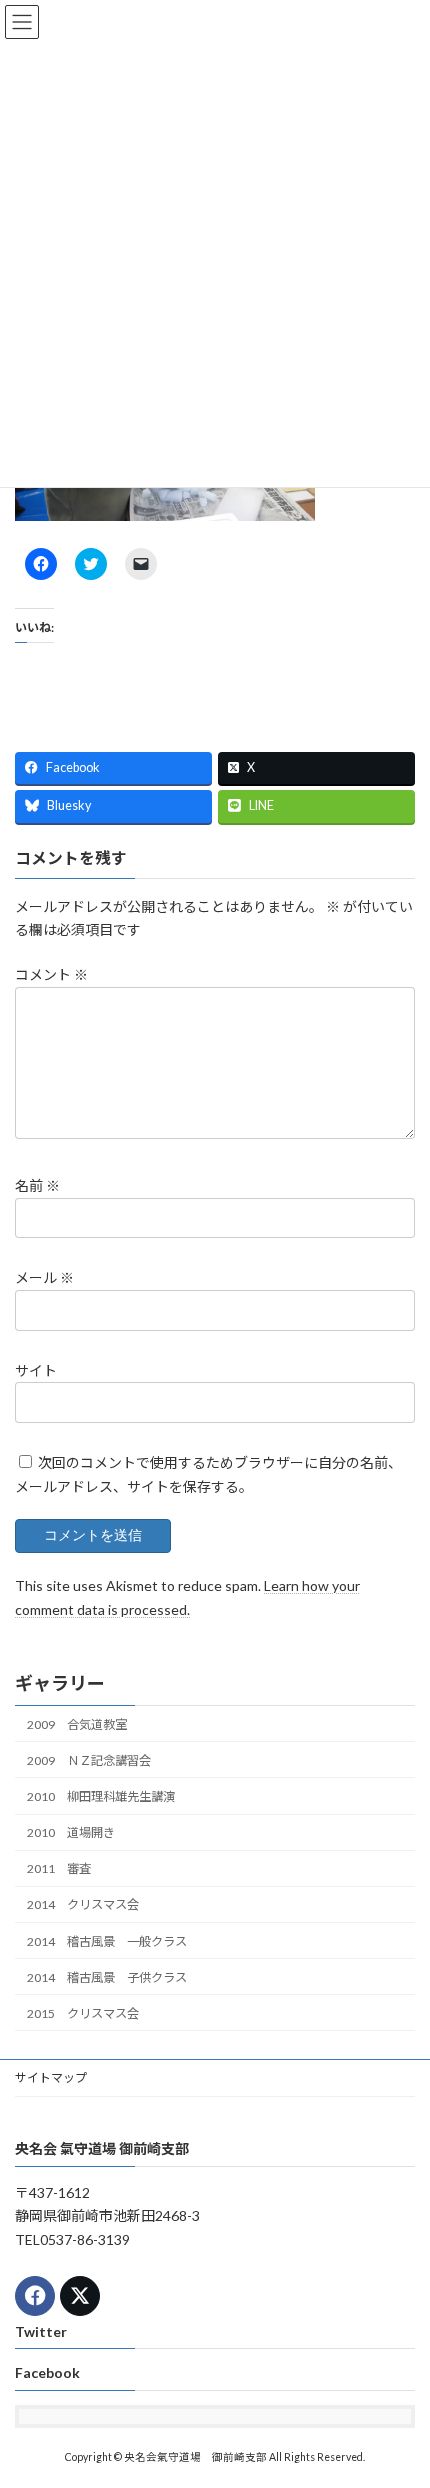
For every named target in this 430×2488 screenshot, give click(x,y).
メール (44, 1277)
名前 (37, 1185)
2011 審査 (59, 1868)
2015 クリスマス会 (83, 2013)
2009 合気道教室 (77, 1724)
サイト (36, 1370)
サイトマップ (51, 2077)
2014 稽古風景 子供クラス (107, 1977)
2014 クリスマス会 (83, 1904)
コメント (51, 974)
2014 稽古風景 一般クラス (107, 1940)
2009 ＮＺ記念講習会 (89, 1760)
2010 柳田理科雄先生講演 (101, 1796)
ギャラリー (60, 1683)
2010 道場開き (71, 1832)
